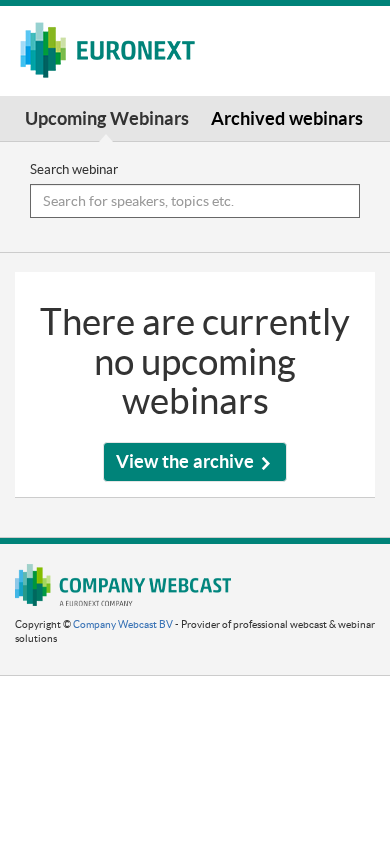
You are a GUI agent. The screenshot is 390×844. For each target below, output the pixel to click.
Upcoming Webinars (107, 118)
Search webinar (74, 169)
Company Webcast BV (123, 624)
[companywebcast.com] (123, 584)
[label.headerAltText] (116, 49)
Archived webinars (287, 118)
